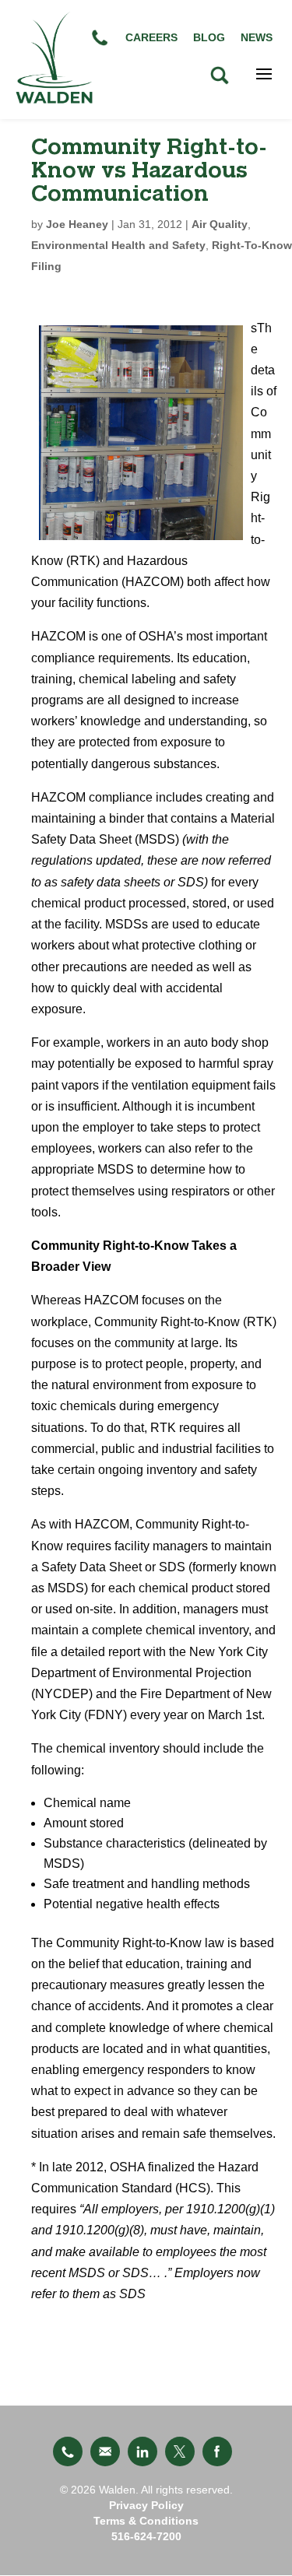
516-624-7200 (146, 2536)
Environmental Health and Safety (118, 245)
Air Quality (220, 224)
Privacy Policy (146, 2505)
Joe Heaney (77, 224)
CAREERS (151, 37)
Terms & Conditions (146, 2521)
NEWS (257, 37)
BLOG (209, 37)
